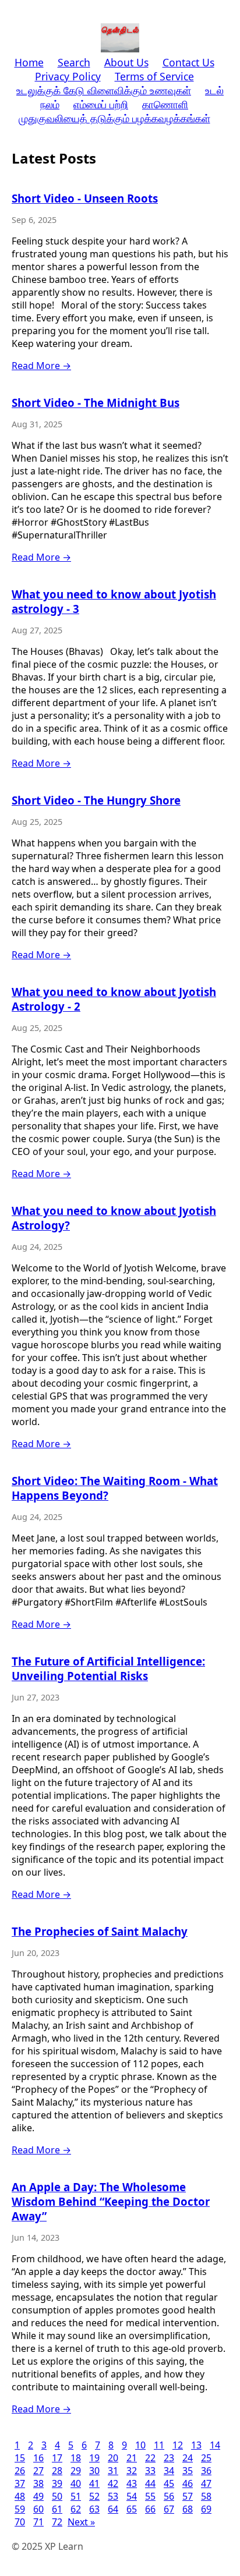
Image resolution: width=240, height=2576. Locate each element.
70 (20, 2522)
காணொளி (165, 104)
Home (29, 62)
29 (76, 2471)
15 (20, 2458)
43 (132, 2483)
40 (76, 2483)
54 (132, 2496)
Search (74, 62)
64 (113, 2509)
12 (178, 2445)
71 (38, 2522)
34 (169, 2471)
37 (20, 2483)
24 (188, 2458)
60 (38, 2509)
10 (140, 2445)
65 (132, 2509)
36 (206, 2471)
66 (150, 2509)
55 (150, 2496)
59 (20, 2509)
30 (94, 2471)
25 (206, 2458)
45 (169, 2483)
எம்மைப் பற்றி (101, 104)
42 (113, 2483)
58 (206, 2496)
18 (76, 2458)
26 (20, 2471)
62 (76, 2509)
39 (57, 2483)
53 (113, 2496)
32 (132, 2471)
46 (188, 2483)
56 (169, 2496)
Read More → (41, 366)
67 (169, 2509)
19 (94, 2458)
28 (57, 2471)
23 (169, 2458)
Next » (81, 2522)
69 (206, 2509)
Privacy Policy (68, 76)
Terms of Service (154, 76)
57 (188, 2496)
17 (57, 2458)
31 (113, 2471)
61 (57, 2509)
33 (150, 2471)
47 (206, 2483)
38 (38, 2483)
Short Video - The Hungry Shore (96, 800)
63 (94, 2509)
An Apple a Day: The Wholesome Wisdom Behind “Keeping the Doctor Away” (111, 2201)
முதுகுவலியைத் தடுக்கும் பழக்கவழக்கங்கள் (114, 118)
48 (20, 2496)
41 (94, 2483)
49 (38, 2496)
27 (38, 2471)
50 (57, 2496)
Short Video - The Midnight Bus (96, 403)
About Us (126, 62)
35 (188, 2471)
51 (76, 2496)
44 (150, 2483)
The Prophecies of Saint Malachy (100, 1931)
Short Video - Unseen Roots (85, 198)
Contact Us (188, 62)
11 (159, 2445)
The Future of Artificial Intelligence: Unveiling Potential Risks (108, 1668)
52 (94, 2496)
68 (188, 2509)
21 (132, 2458)
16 (38, 2458)
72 (57, 2522)
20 (113, 2458)
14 (215, 2445)
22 (150, 2458)
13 (196, 2445)
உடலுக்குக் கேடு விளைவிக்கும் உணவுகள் (104, 90)
